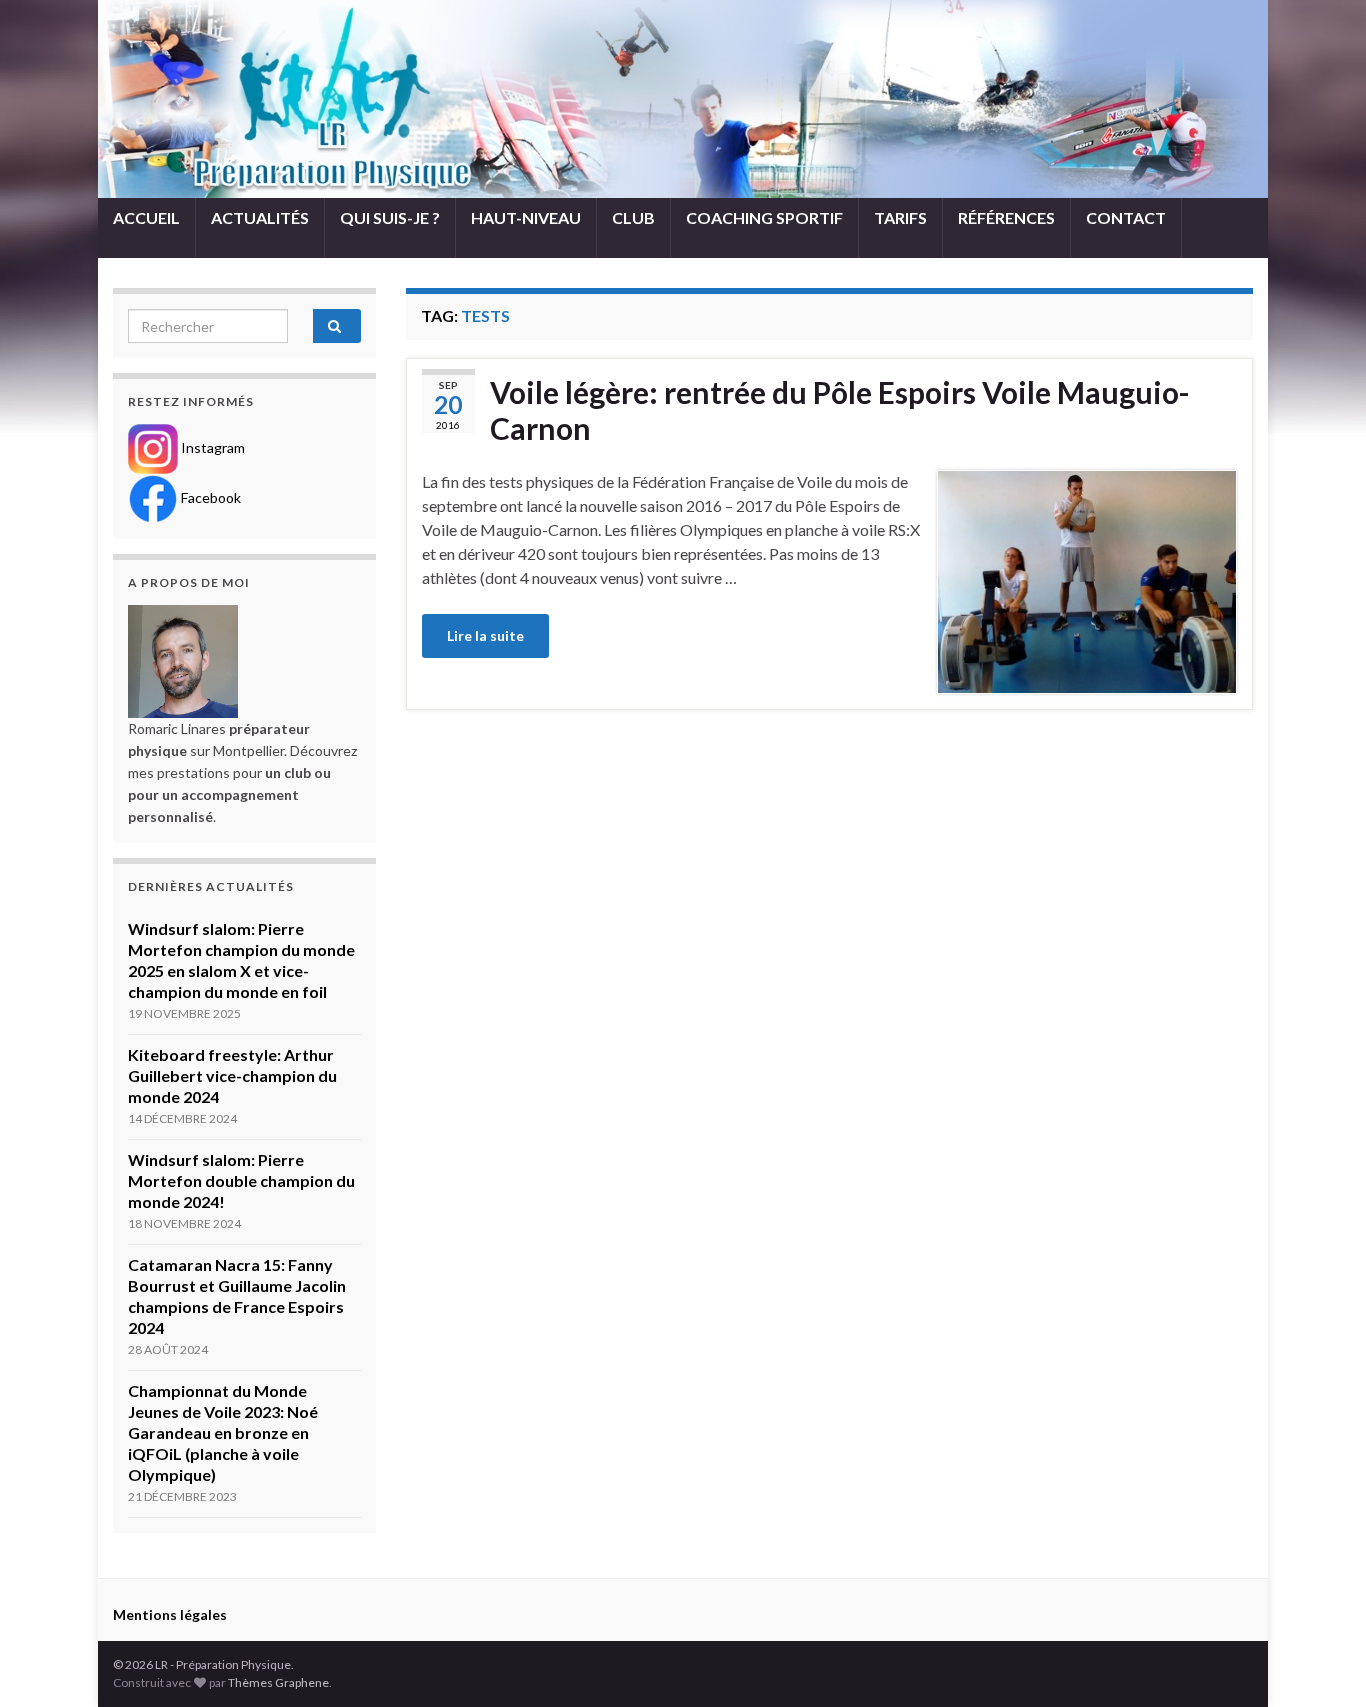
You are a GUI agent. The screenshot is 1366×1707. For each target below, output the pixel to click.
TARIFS (900, 217)
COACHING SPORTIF (764, 217)
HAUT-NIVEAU (526, 217)
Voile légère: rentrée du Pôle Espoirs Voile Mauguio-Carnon (840, 410)
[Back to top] (1321, 1662)
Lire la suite (485, 635)
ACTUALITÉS (260, 217)
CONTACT (1126, 217)
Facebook (209, 497)
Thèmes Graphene (278, 1682)
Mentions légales (170, 1614)
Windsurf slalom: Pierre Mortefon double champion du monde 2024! (241, 1180)
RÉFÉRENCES (1006, 217)
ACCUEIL (146, 217)
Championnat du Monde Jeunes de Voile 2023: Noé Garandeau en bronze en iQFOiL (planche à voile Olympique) (223, 1432)
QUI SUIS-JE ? (390, 217)
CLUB (633, 217)
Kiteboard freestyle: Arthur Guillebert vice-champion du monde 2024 (232, 1075)
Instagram (211, 447)
